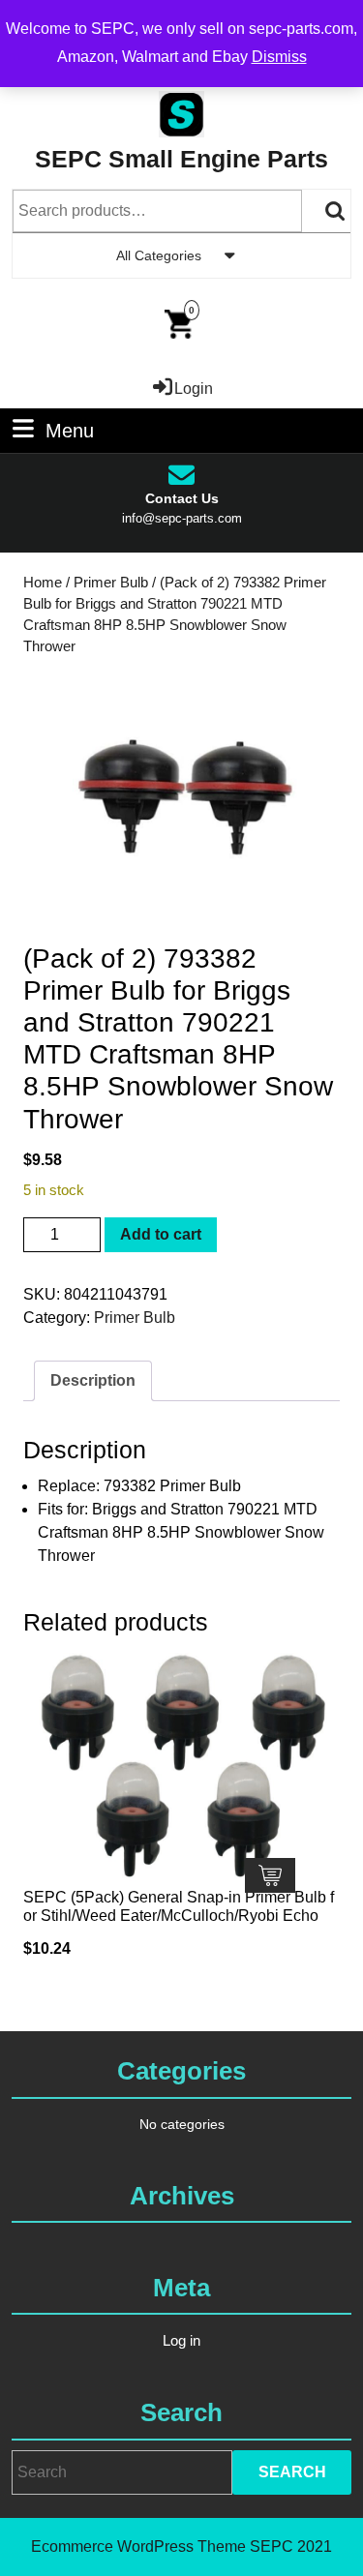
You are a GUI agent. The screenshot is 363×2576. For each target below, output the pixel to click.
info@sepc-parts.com (182, 518)
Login (194, 389)
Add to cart (161, 1234)
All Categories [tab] (159, 255)
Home (43, 583)
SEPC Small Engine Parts (181, 159)
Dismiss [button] (279, 57)
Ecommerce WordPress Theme (138, 2546)
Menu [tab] (70, 430)
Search (336, 211)
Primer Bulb (111, 583)
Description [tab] (93, 1380)
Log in (181, 2340)
